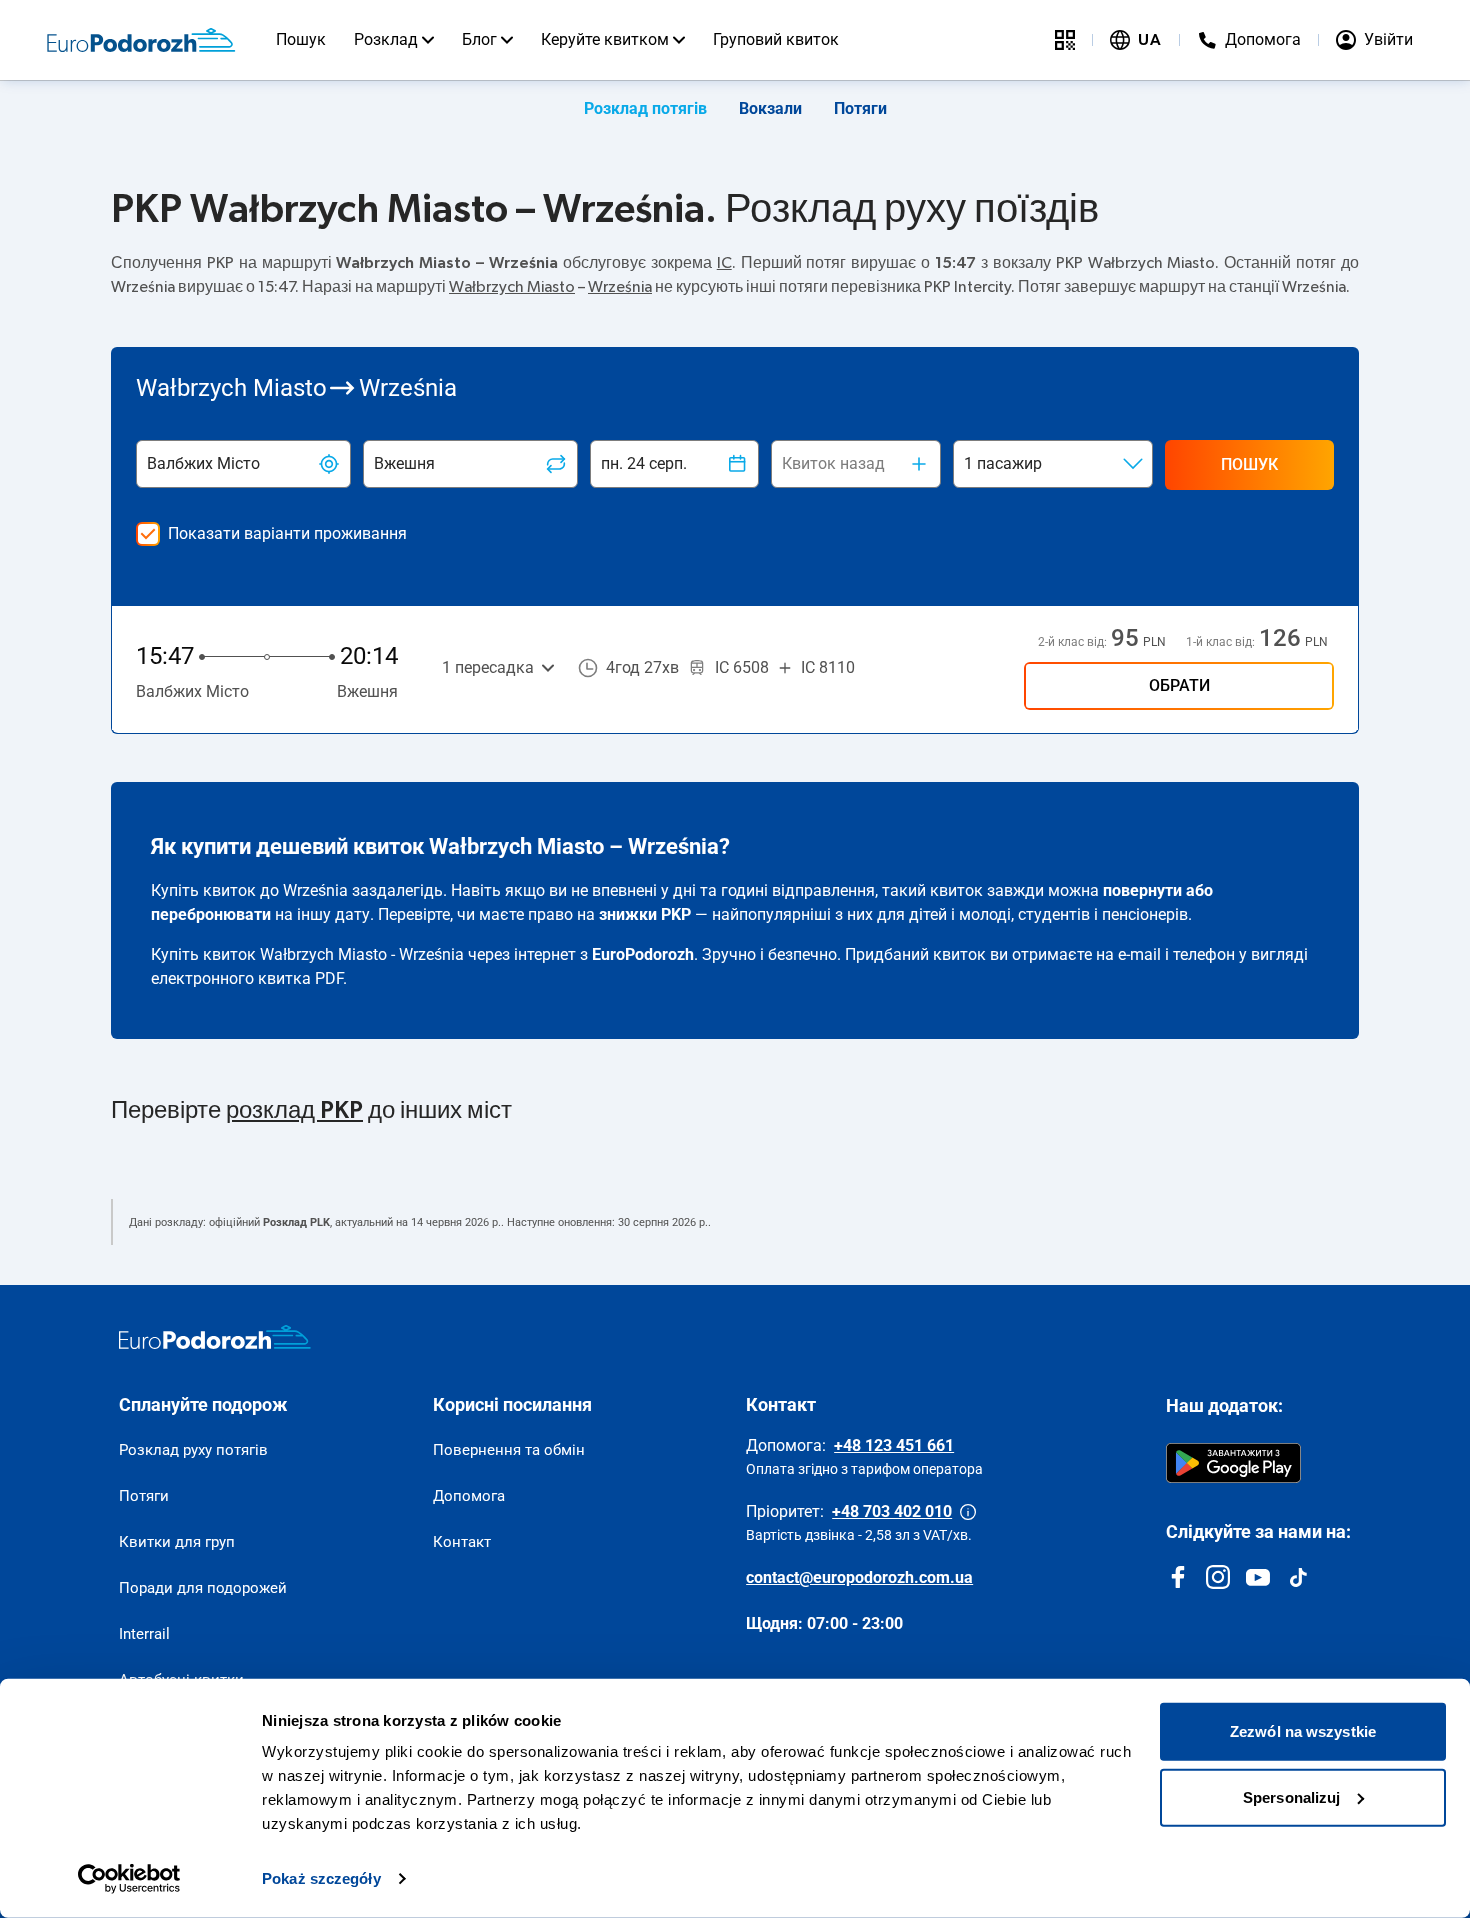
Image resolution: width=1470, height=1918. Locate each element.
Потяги (860, 108)
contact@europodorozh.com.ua (859, 1577)
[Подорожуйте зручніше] (1065, 40)
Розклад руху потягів (193, 1450)
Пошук (301, 39)
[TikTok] (1298, 1577)
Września (620, 287)
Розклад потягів (645, 108)
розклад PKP (294, 1111)
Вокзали (770, 108)
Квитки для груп (177, 1542)
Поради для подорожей (203, 1588)
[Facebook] (1178, 1577)
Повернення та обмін (509, 1450)
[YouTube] (1258, 1577)
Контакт (462, 1542)
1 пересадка (488, 667)
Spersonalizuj (1291, 1796)
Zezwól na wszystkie (1303, 1731)
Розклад (386, 39)
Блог (479, 39)
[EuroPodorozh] (215, 1337)
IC (724, 263)
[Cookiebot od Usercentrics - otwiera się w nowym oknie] (129, 1879)
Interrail (144, 1634)
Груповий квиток (776, 39)
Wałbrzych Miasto (512, 287)
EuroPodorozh (643, 954)
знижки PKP (645, 914)
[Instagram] (1218, 1577)
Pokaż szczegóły (321, 1878)
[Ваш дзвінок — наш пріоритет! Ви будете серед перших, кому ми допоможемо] (968, 1512)
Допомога (469, 1496)
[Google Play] (1233, 1463)
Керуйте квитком (605, 39)
